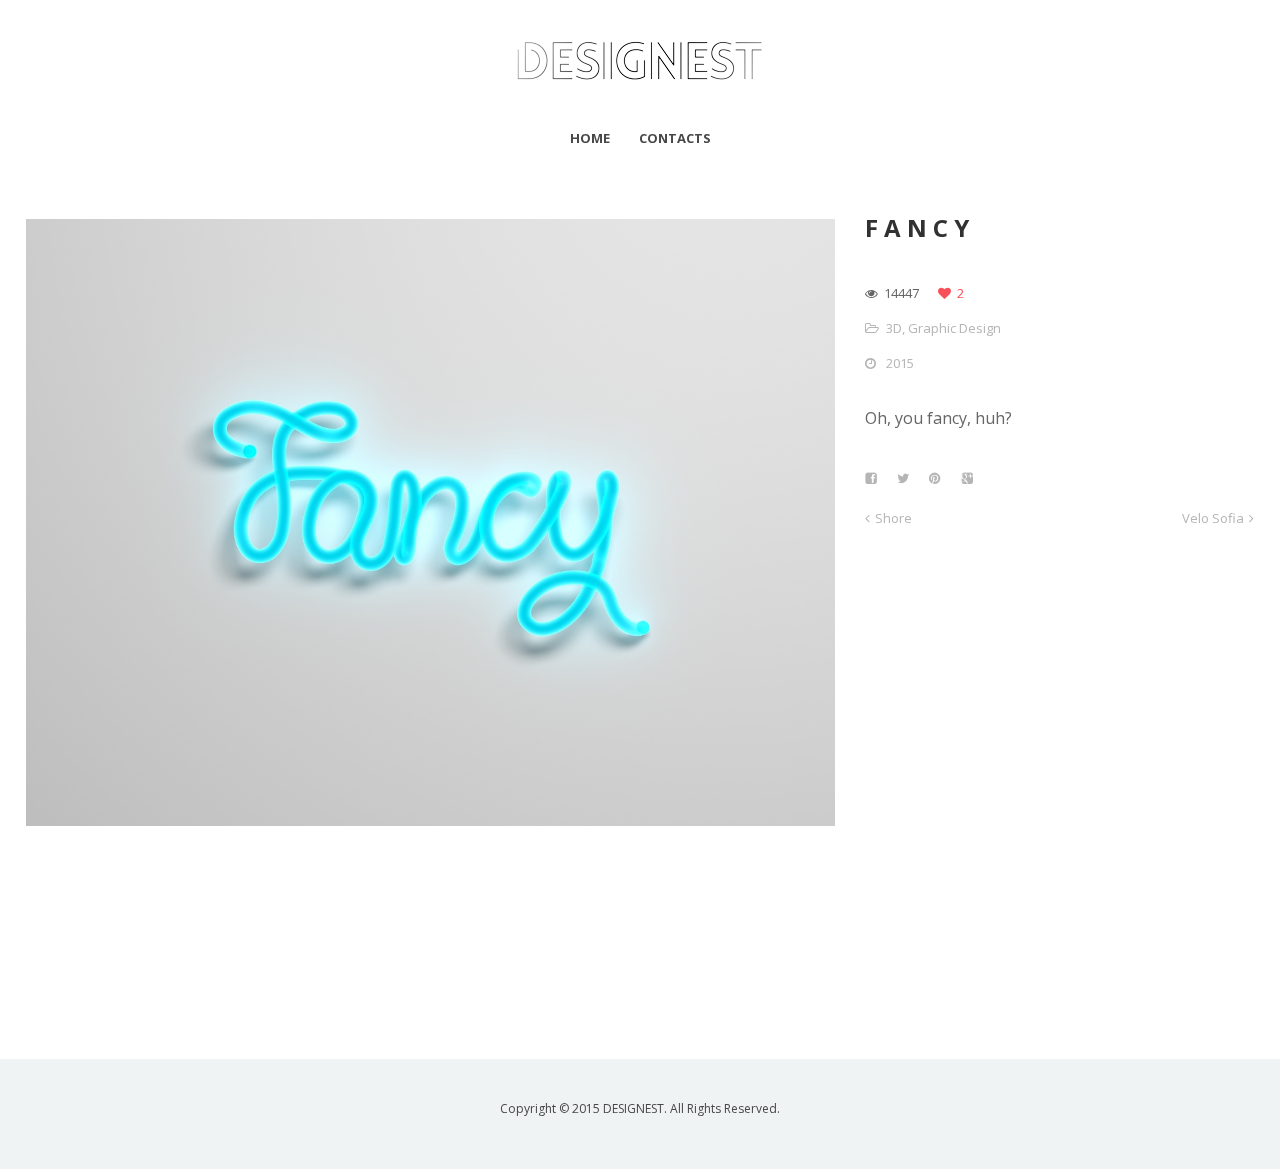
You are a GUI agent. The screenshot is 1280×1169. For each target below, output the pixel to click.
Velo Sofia (1213, 518)
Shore (893, 518)
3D (894, 328)
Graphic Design (954, 328)
